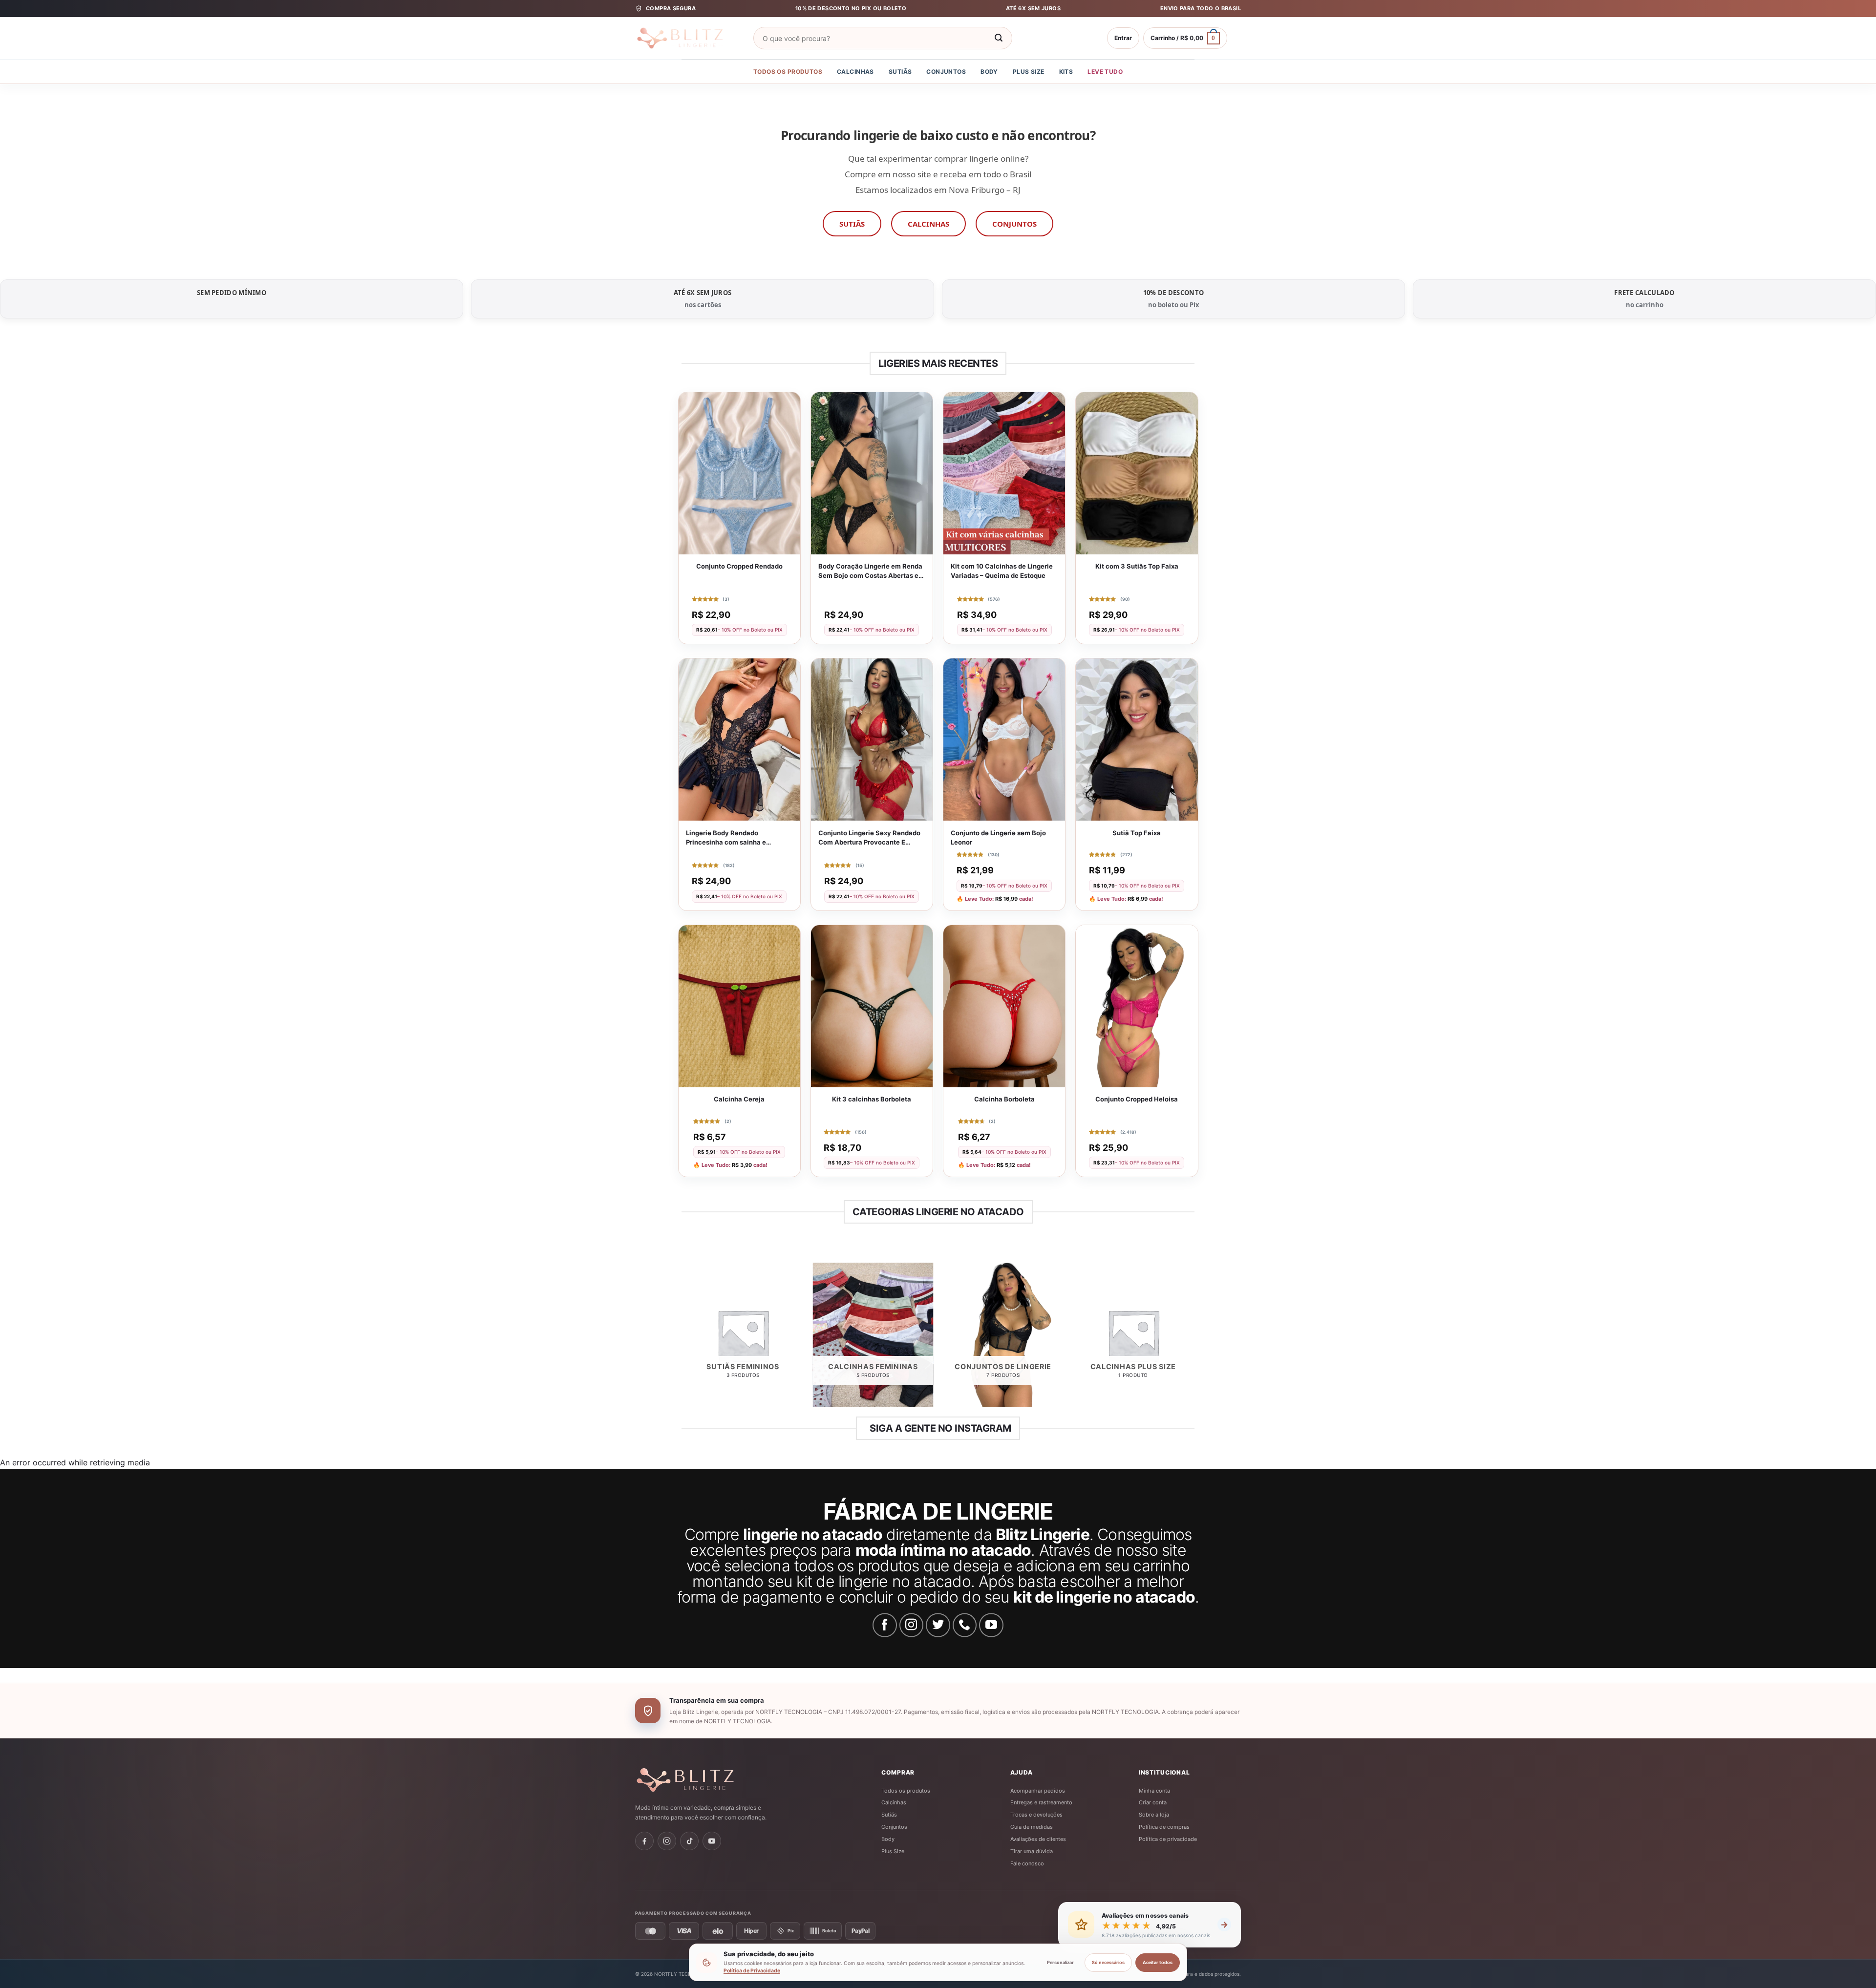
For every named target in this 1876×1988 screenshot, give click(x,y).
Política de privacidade (1168, 1839)
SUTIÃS (852, 224)
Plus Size (1029, 72)
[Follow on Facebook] (885, 1625)
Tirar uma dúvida (1032, 1851)
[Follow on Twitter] (938, 1625)
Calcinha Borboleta (1004, 1099)
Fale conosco (1027, 1863)
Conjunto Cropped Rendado (739, 566)
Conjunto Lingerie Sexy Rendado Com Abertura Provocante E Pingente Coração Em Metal (869, 838)
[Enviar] (999, 38)
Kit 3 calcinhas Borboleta (872, 1099)
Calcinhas (855, 72)
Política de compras (1164, 1827)
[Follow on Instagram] (912, 1625)
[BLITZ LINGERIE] (716, 1780)
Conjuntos (946, 72)
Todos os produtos (788, 72)
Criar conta (1153, 1802)
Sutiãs (900, 72)
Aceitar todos (1158, 1962)
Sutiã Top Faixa (1137, 833)
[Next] (1193, 1339)
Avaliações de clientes (1038, 1839)
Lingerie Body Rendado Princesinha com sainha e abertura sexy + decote (726, 838)
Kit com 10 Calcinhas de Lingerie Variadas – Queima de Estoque (1002, 571)
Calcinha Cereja (739, 1099)
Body (989, 72)
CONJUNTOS (1014, 224)
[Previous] (683, 1339)
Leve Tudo (1105, 72)
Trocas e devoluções (1036, 1815)
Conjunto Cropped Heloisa (1137, 1099)
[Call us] (965, 1625)
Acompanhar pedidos (1038, 1791)
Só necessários (1108, 1962)
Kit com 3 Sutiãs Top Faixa (1137, 566)
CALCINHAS (928, 224)
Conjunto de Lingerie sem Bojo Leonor (998, 837)
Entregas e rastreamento (1041, 1802)
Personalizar (1060, 1962)
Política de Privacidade (752, 1971)
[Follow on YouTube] (991, 1625)
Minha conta (1154, 1791)
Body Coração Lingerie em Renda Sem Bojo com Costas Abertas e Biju (870, 571)
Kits (1066, 72)
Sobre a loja (1154, 1815)
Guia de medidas (1032, 1827)
